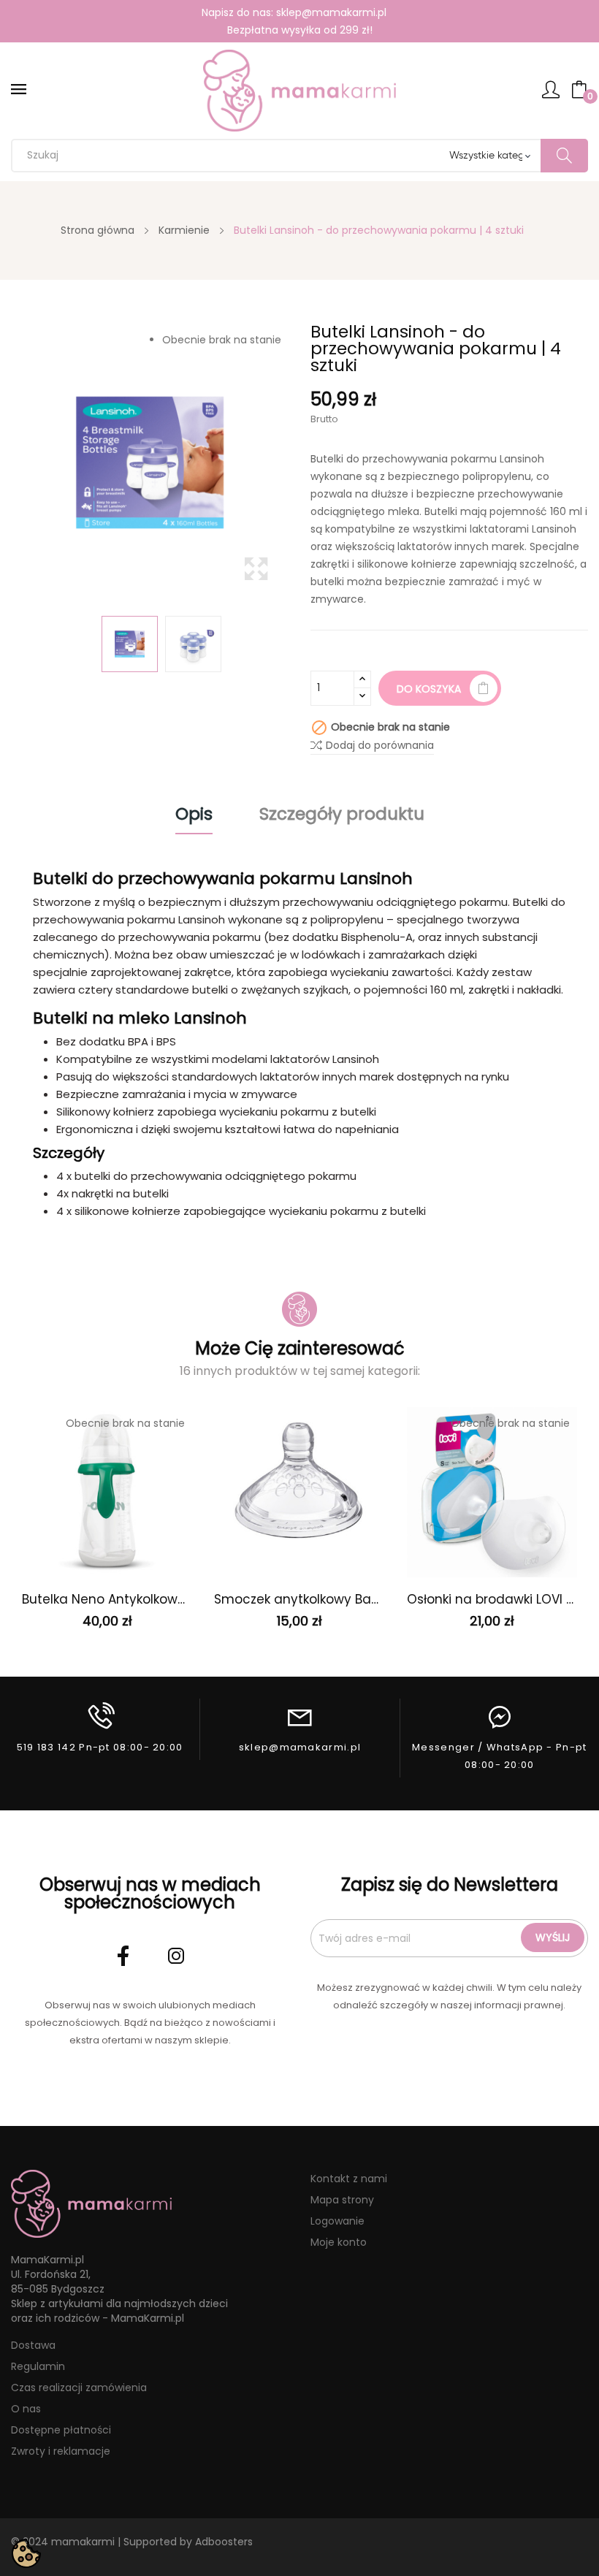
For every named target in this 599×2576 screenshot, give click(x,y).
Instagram (176, 1956)
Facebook (123, 1956)
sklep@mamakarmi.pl (331, 12)
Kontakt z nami (349, 2179)
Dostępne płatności (61, 2430)
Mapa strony (342, 2200)
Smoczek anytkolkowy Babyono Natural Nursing (299, 1599)
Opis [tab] (194, 816)
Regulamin (38, 2366)
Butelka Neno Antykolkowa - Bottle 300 (107, 1599)
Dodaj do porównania (380, 745)
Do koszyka (429, 689)
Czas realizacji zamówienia (79, 2388)
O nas (26, 2409)
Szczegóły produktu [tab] (342, 816)
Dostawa (33, 2345)
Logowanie (337, 2221)
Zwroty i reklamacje (61, 2451)
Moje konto (339, 2242)
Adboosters (224, 2542)
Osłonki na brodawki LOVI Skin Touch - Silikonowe (492, 1599)
